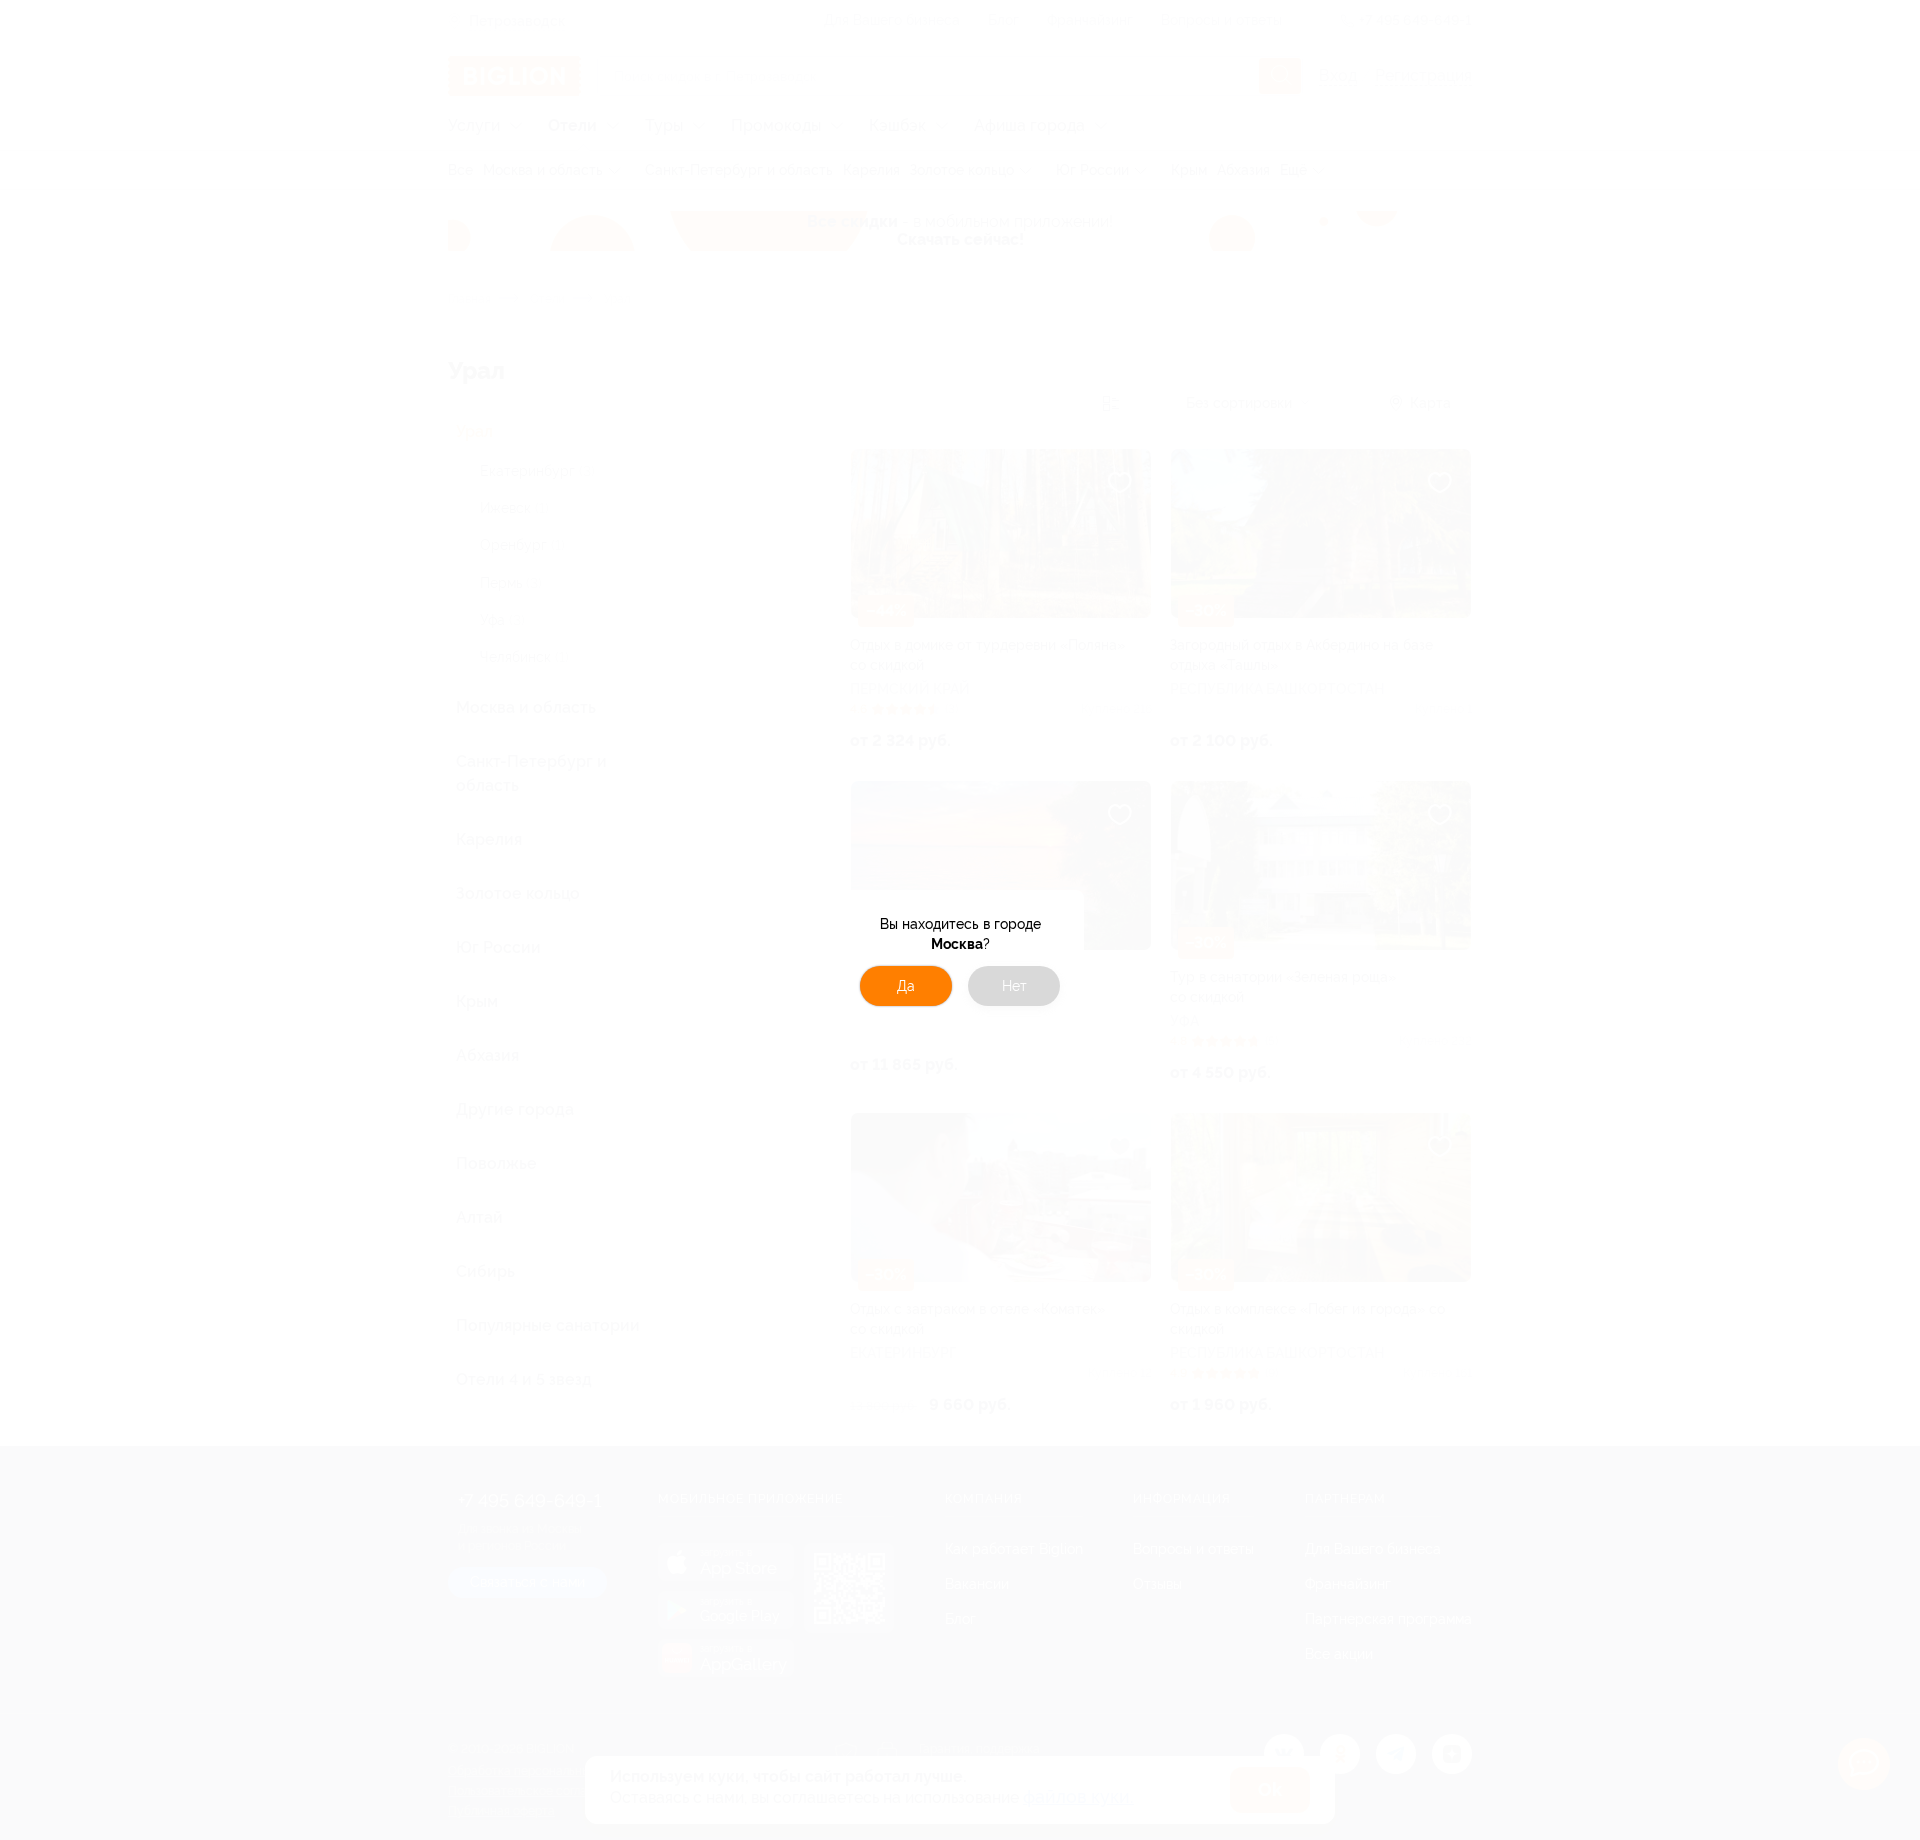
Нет (1014, 986)
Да (906, 986)
